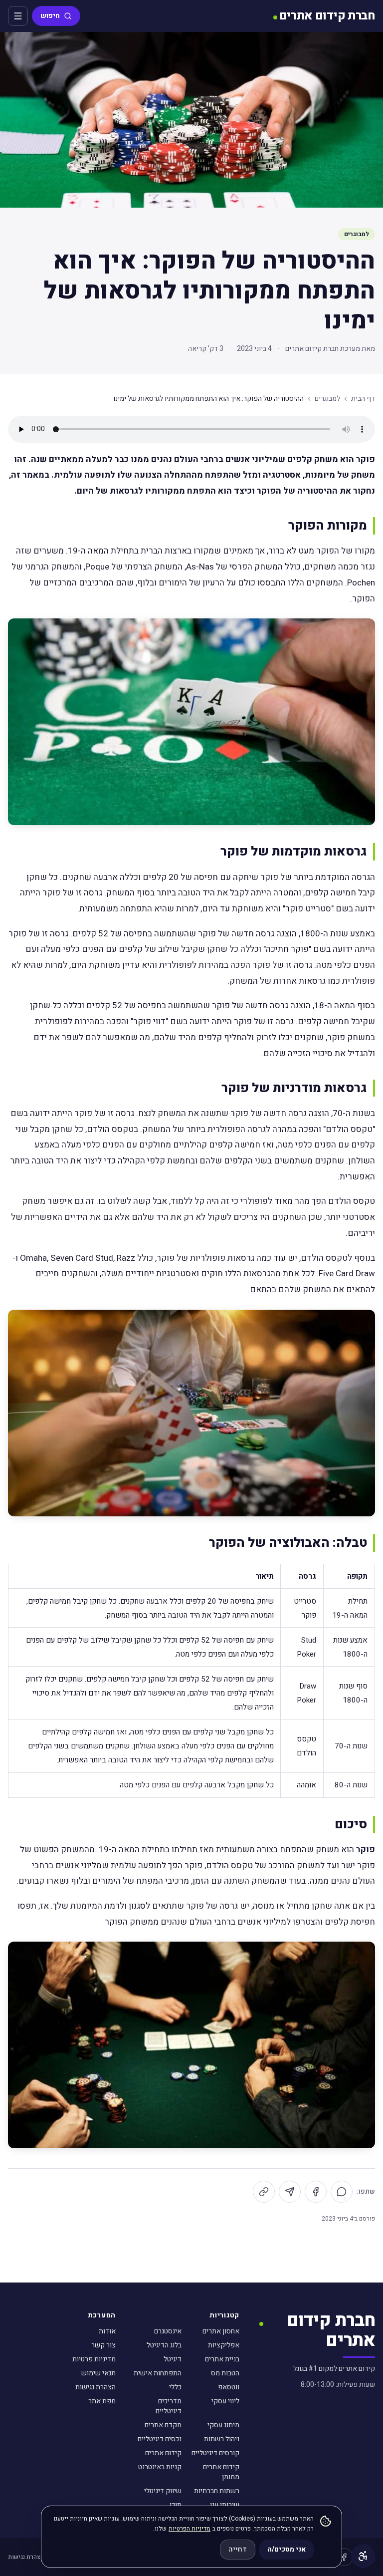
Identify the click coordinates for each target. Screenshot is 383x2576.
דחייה (238, 2549)
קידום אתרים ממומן (221, 2472)
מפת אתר (102, 2401)
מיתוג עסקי (223, 2425)
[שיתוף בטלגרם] (290, 2192)
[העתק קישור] (264, 2192)
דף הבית (363, 399)
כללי (175, 2387)
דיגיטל (173, 2359)
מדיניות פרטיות (94, 2359)
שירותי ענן (225, 2505)
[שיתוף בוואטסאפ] (342, 2192)
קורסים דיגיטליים (215, 2453)
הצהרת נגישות (96, 2387)
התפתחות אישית (158, 2373)
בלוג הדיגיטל (164, 2345)
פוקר (366, 1850)
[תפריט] (18, 16)
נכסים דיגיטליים (160, 2439)
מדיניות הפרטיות (190, 2529)
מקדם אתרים (163, 2425)
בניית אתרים (222, 2359)
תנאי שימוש (98, 2373)
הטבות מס (225, 2373)
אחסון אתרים (221, 2331)
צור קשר (103, 2345)
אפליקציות (224, 2345)
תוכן (176, 2505)
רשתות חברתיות (217, 2491)
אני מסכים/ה (287, 2549)
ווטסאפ (229, 2387)
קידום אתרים (163, 2453)
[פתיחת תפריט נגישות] (363, 2556)
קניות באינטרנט (160, 2467)
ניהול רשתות (222, 2439)
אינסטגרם (168, 2331)
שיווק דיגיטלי (163, 2491)
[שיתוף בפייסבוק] (316, 2192)
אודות (107, 2331)
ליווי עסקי (225, 2401)
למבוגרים (357, 234)
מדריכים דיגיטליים (169, 2406)
